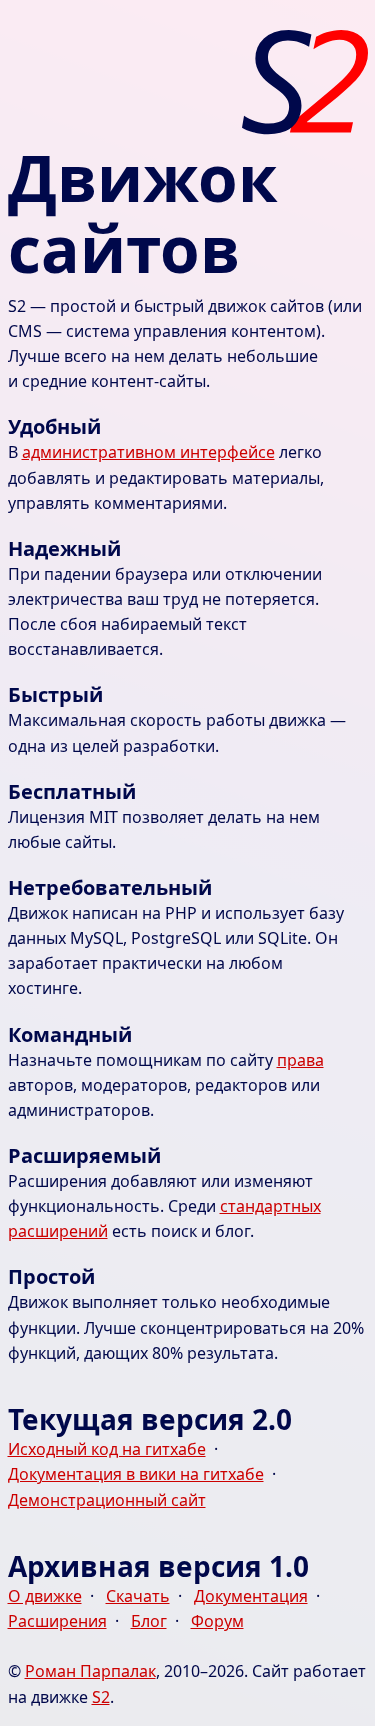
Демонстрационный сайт (107, 1500)
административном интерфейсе (148, 452)
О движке (45, 1596)
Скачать (138, 1596)
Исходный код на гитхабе (107, 1449)
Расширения (57, 1621)
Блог (149, 1621)
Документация (251, 1596)
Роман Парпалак (90, 1671)
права (300, 1060)
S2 (101, 1697)
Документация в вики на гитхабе (136, 1474)
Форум (217, 1621)
